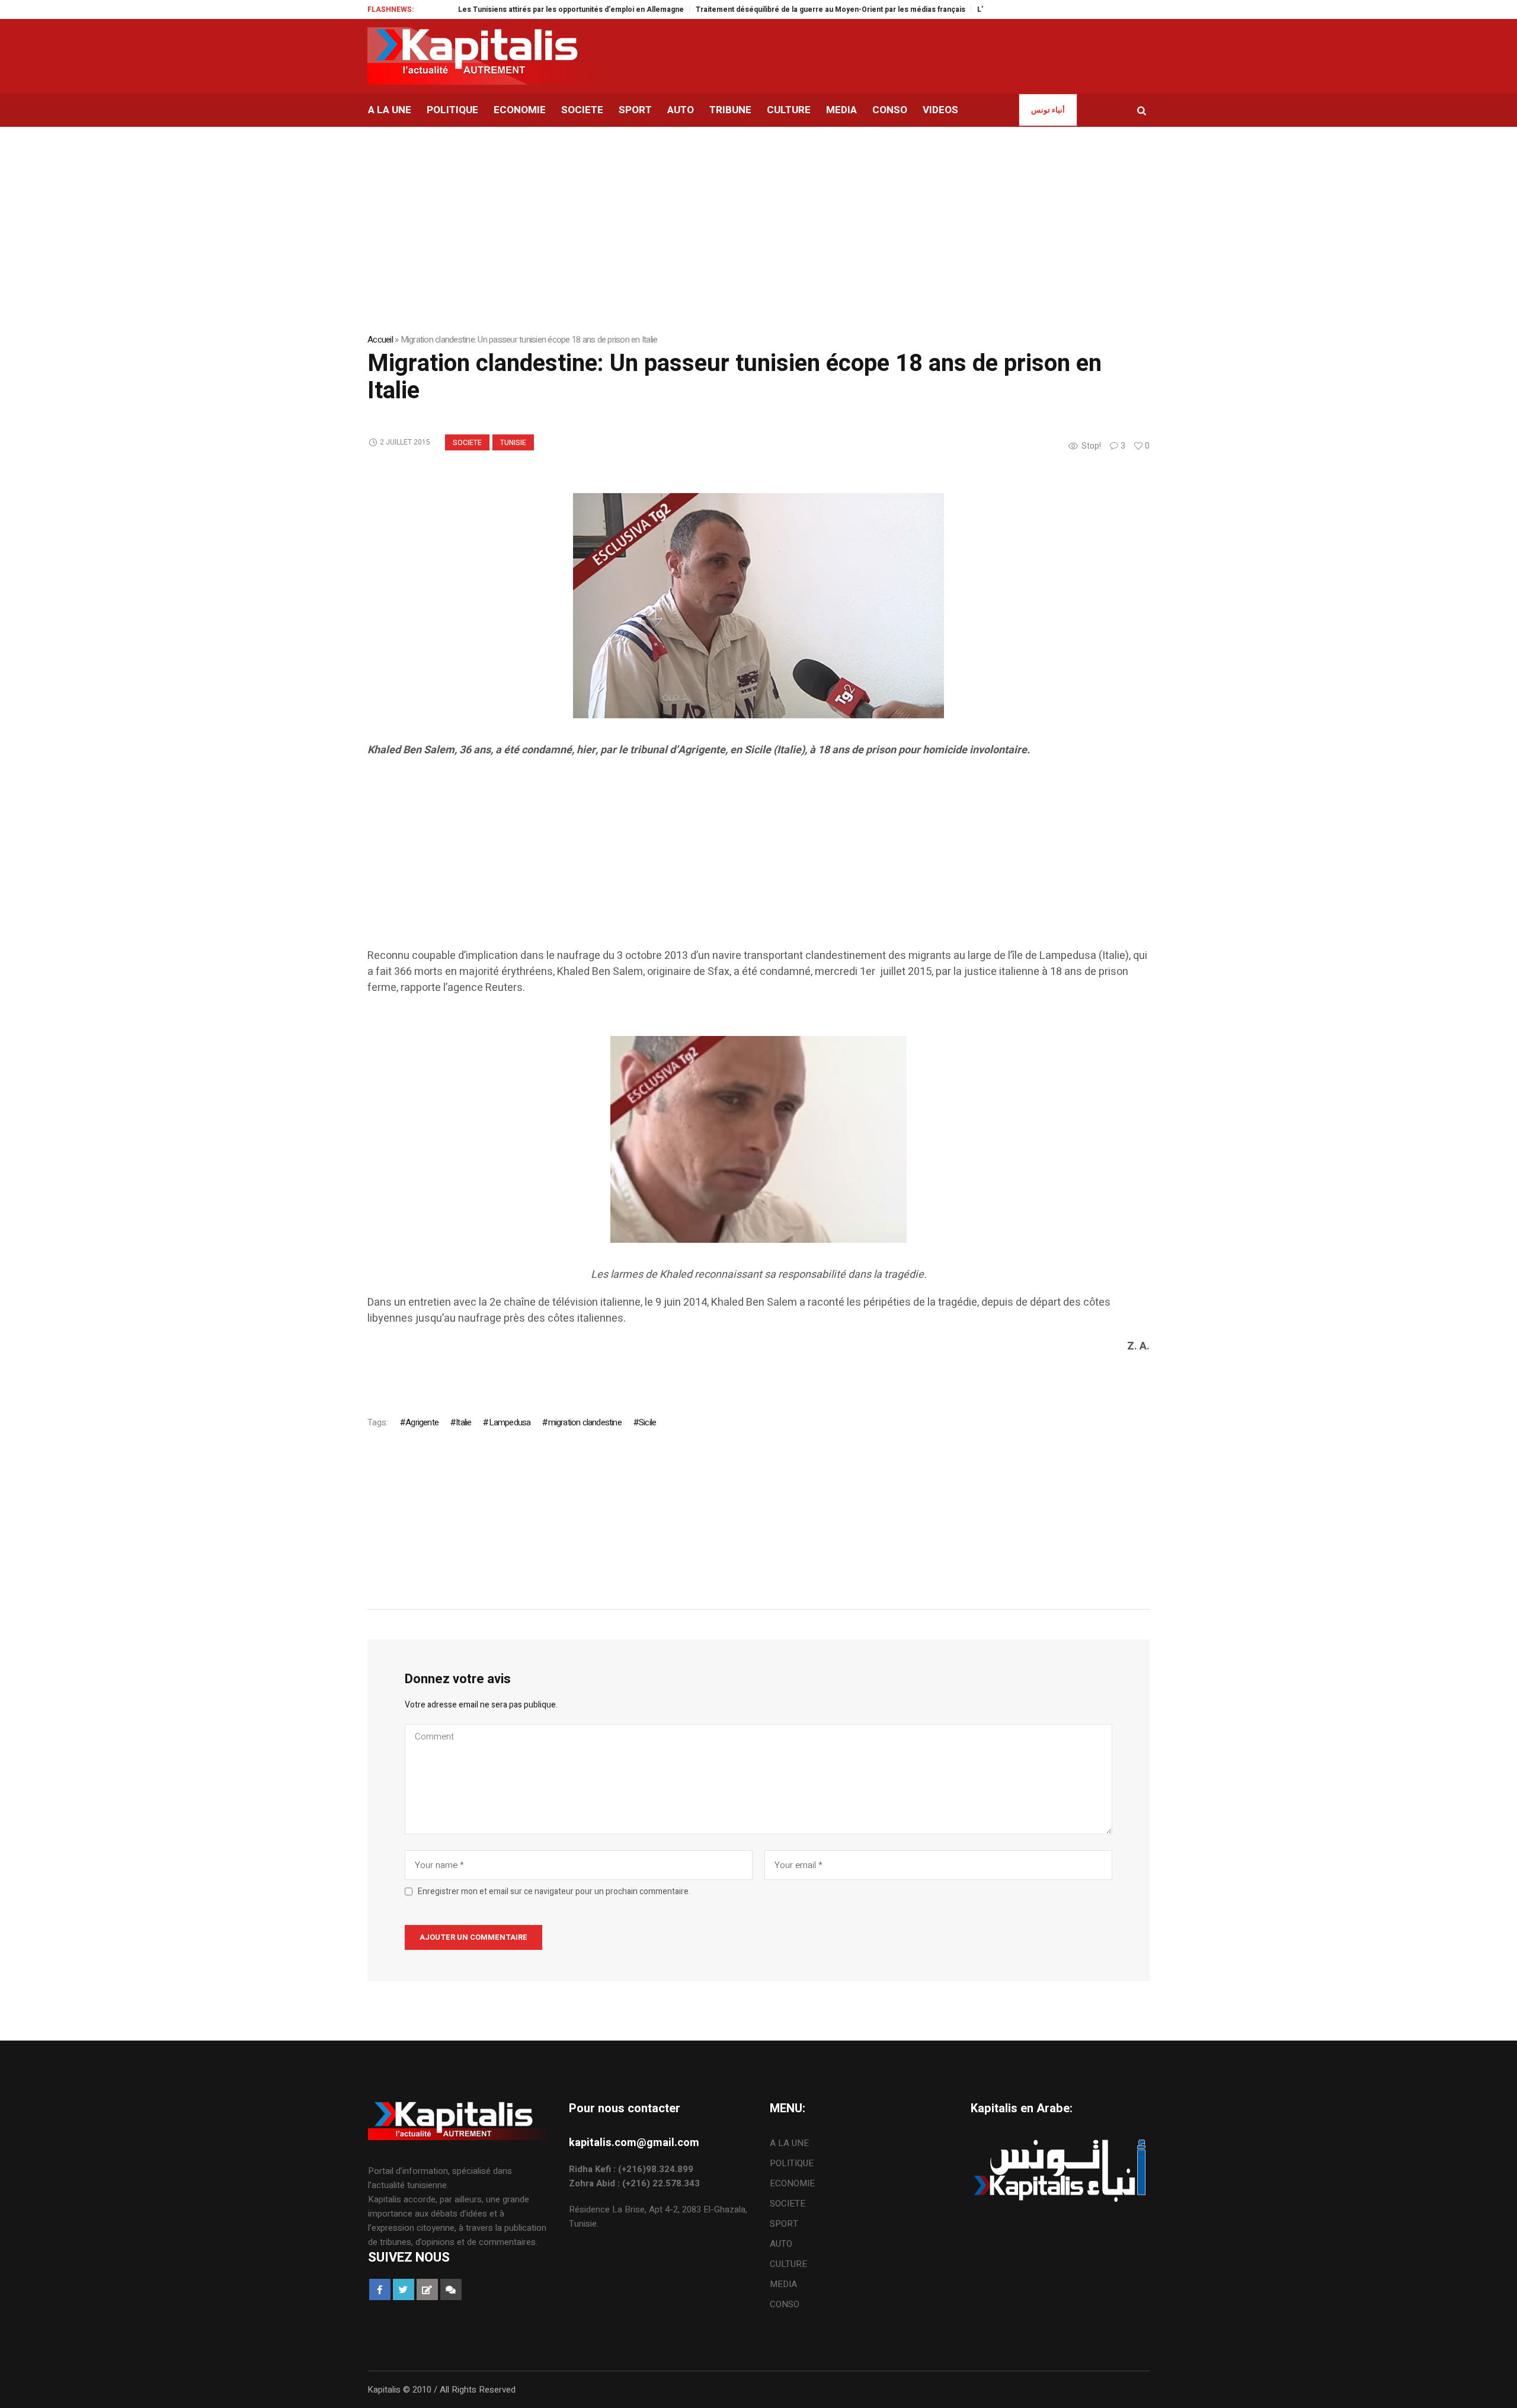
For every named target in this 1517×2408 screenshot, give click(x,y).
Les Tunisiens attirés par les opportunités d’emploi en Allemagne (515, 9)
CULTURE (788, 2264)
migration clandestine (585, 1422)
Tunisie (513, 443)
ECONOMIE (792, 2183)
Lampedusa (510, 1422)
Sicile (647, 1422)
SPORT (784, 2224)
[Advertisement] (723, 865)
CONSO (785, 2304)
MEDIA (783, 2284)
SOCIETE (467, 443)
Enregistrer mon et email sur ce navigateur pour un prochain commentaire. (554, 1892)
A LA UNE (789, 2143)
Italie (463, 1422)
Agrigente (422, 1422)
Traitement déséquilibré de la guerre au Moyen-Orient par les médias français (775, 9)
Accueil (380, 340)
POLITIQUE (792, 2163)
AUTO (781, 2244)
